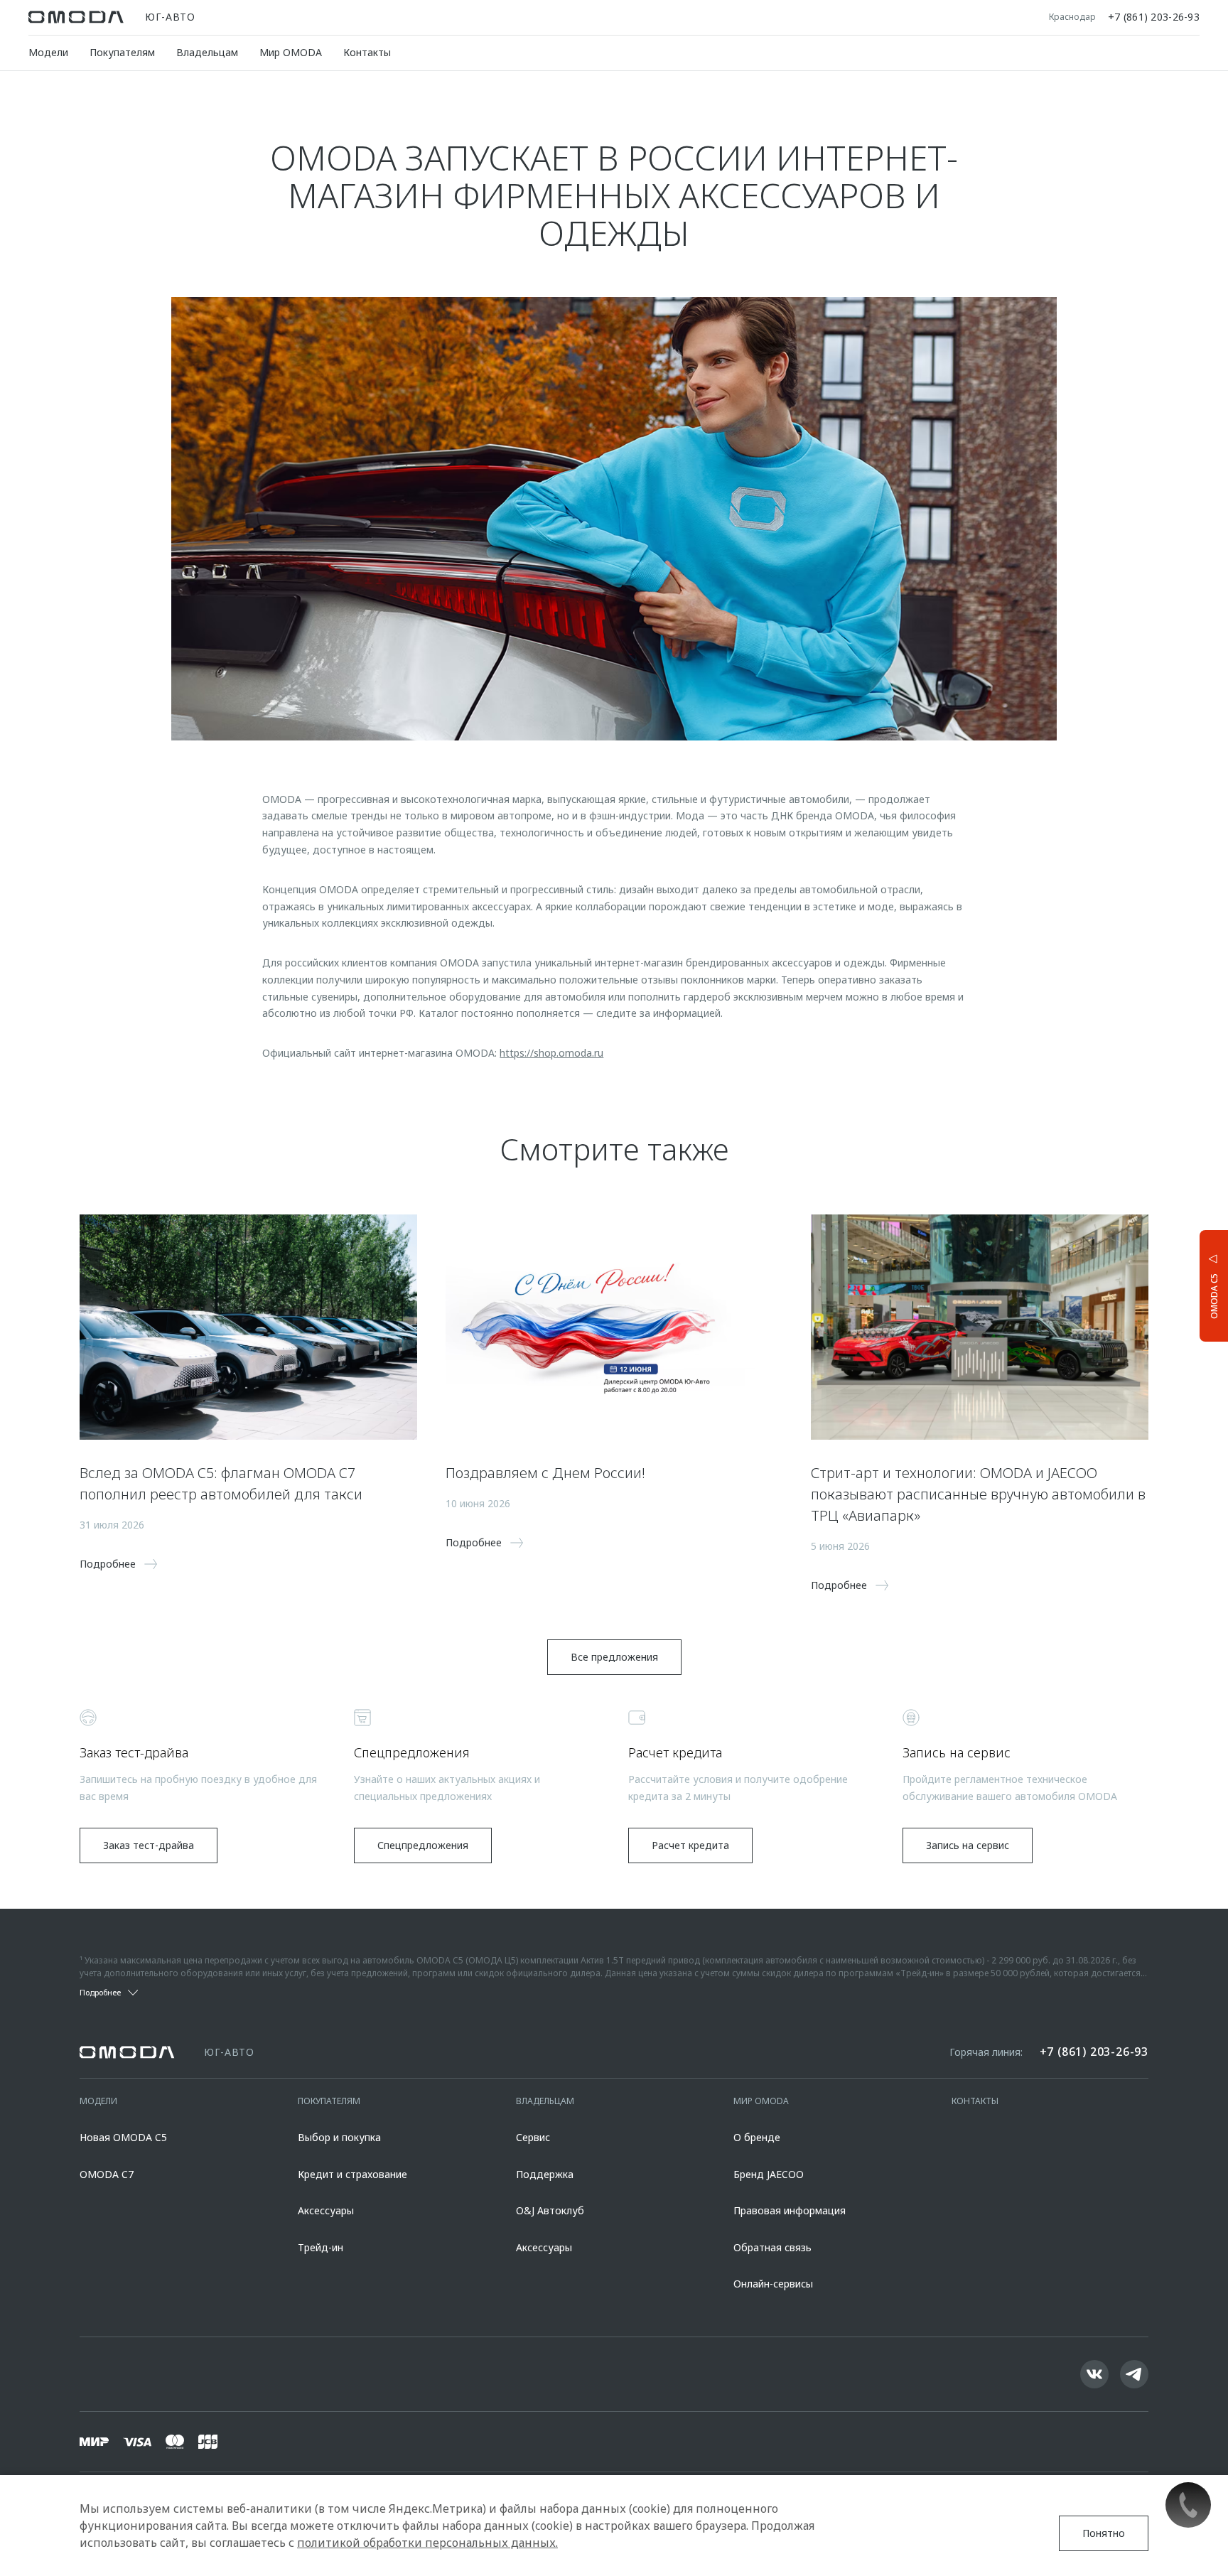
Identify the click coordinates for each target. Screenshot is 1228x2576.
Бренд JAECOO (769, 2174)
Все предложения (614, 1657)
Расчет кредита (690, 1845)
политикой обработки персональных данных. (427, 2543)
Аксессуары (326, 2210)
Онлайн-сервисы (773, 2284)
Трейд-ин (321, 2247)
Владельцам (207, 52)
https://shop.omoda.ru (551, 1053)
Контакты (367, 52)
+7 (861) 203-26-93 (1154, 17)
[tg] (1134, 2374)
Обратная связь (772, 2247)
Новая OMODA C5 (123, 2137)
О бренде (757, 2137)
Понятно (1104, 2533)
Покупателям (122, 52)
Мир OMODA (291, 52)
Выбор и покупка (339, 2137)
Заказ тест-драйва (149, 1845)
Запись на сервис (968, 1845)
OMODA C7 (107, 2174)
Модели (48, 52)
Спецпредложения (423, 1845)
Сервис (533, 2137)
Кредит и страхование (352, 2174)
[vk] (1094, 2374)
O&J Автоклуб (550, 2210)
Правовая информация (790, 2210)
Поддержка (545, 2174)
